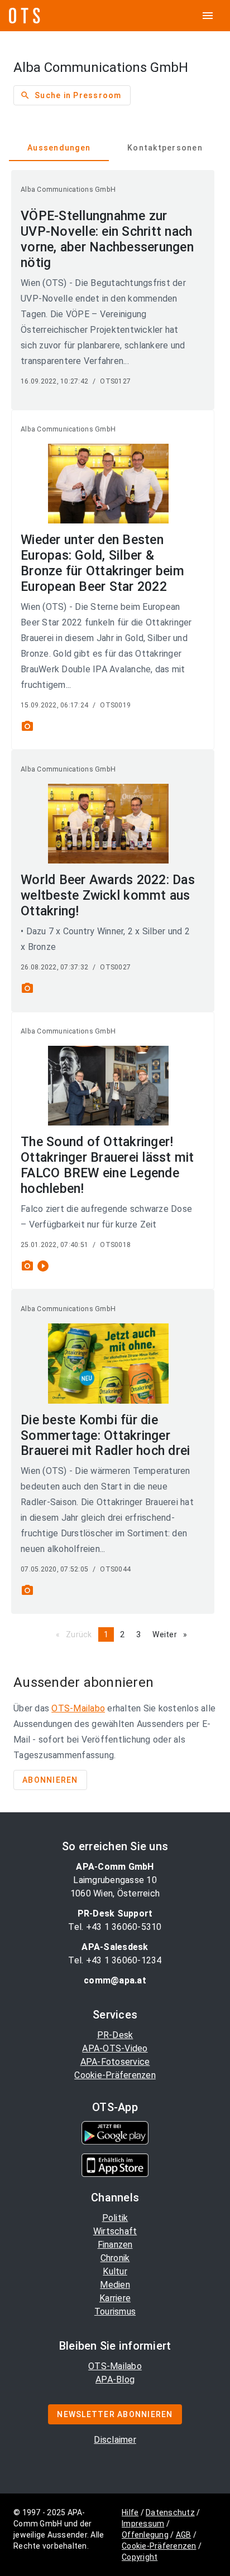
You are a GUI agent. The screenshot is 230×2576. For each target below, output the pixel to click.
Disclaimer (115, 2440)
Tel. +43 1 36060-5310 (115, 1927)
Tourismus (115, 2311)
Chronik (115, 2258)
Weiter (172, 1634)
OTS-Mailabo (78, 1708)
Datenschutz (170, 2512)
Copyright (140, 2557)
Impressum (143, 2524)
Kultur (115, 2271)
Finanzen (115, 2245)
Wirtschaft (115, 2231)
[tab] (59, 148)
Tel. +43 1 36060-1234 (115, 1960)
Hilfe (130, 2512)
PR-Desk (115, 2035)
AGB (184, 2535)
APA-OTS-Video (115, 2048)
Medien (115, 2285)
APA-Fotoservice (115, 2062)
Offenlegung (145, 2535)
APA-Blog (115, 2379)
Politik (115, 2218)
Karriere (115, 2298)
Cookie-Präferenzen (115, 2075)
